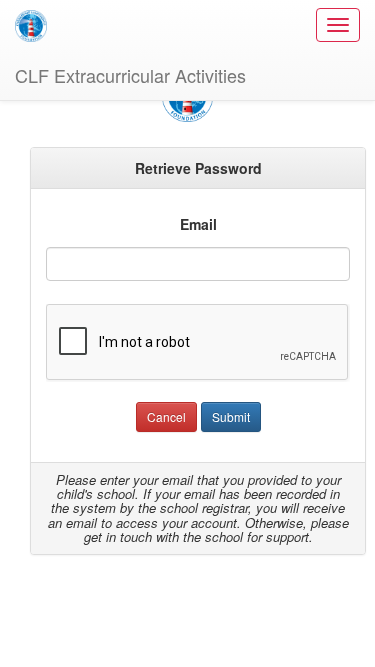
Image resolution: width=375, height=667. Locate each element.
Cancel (166, 416)
